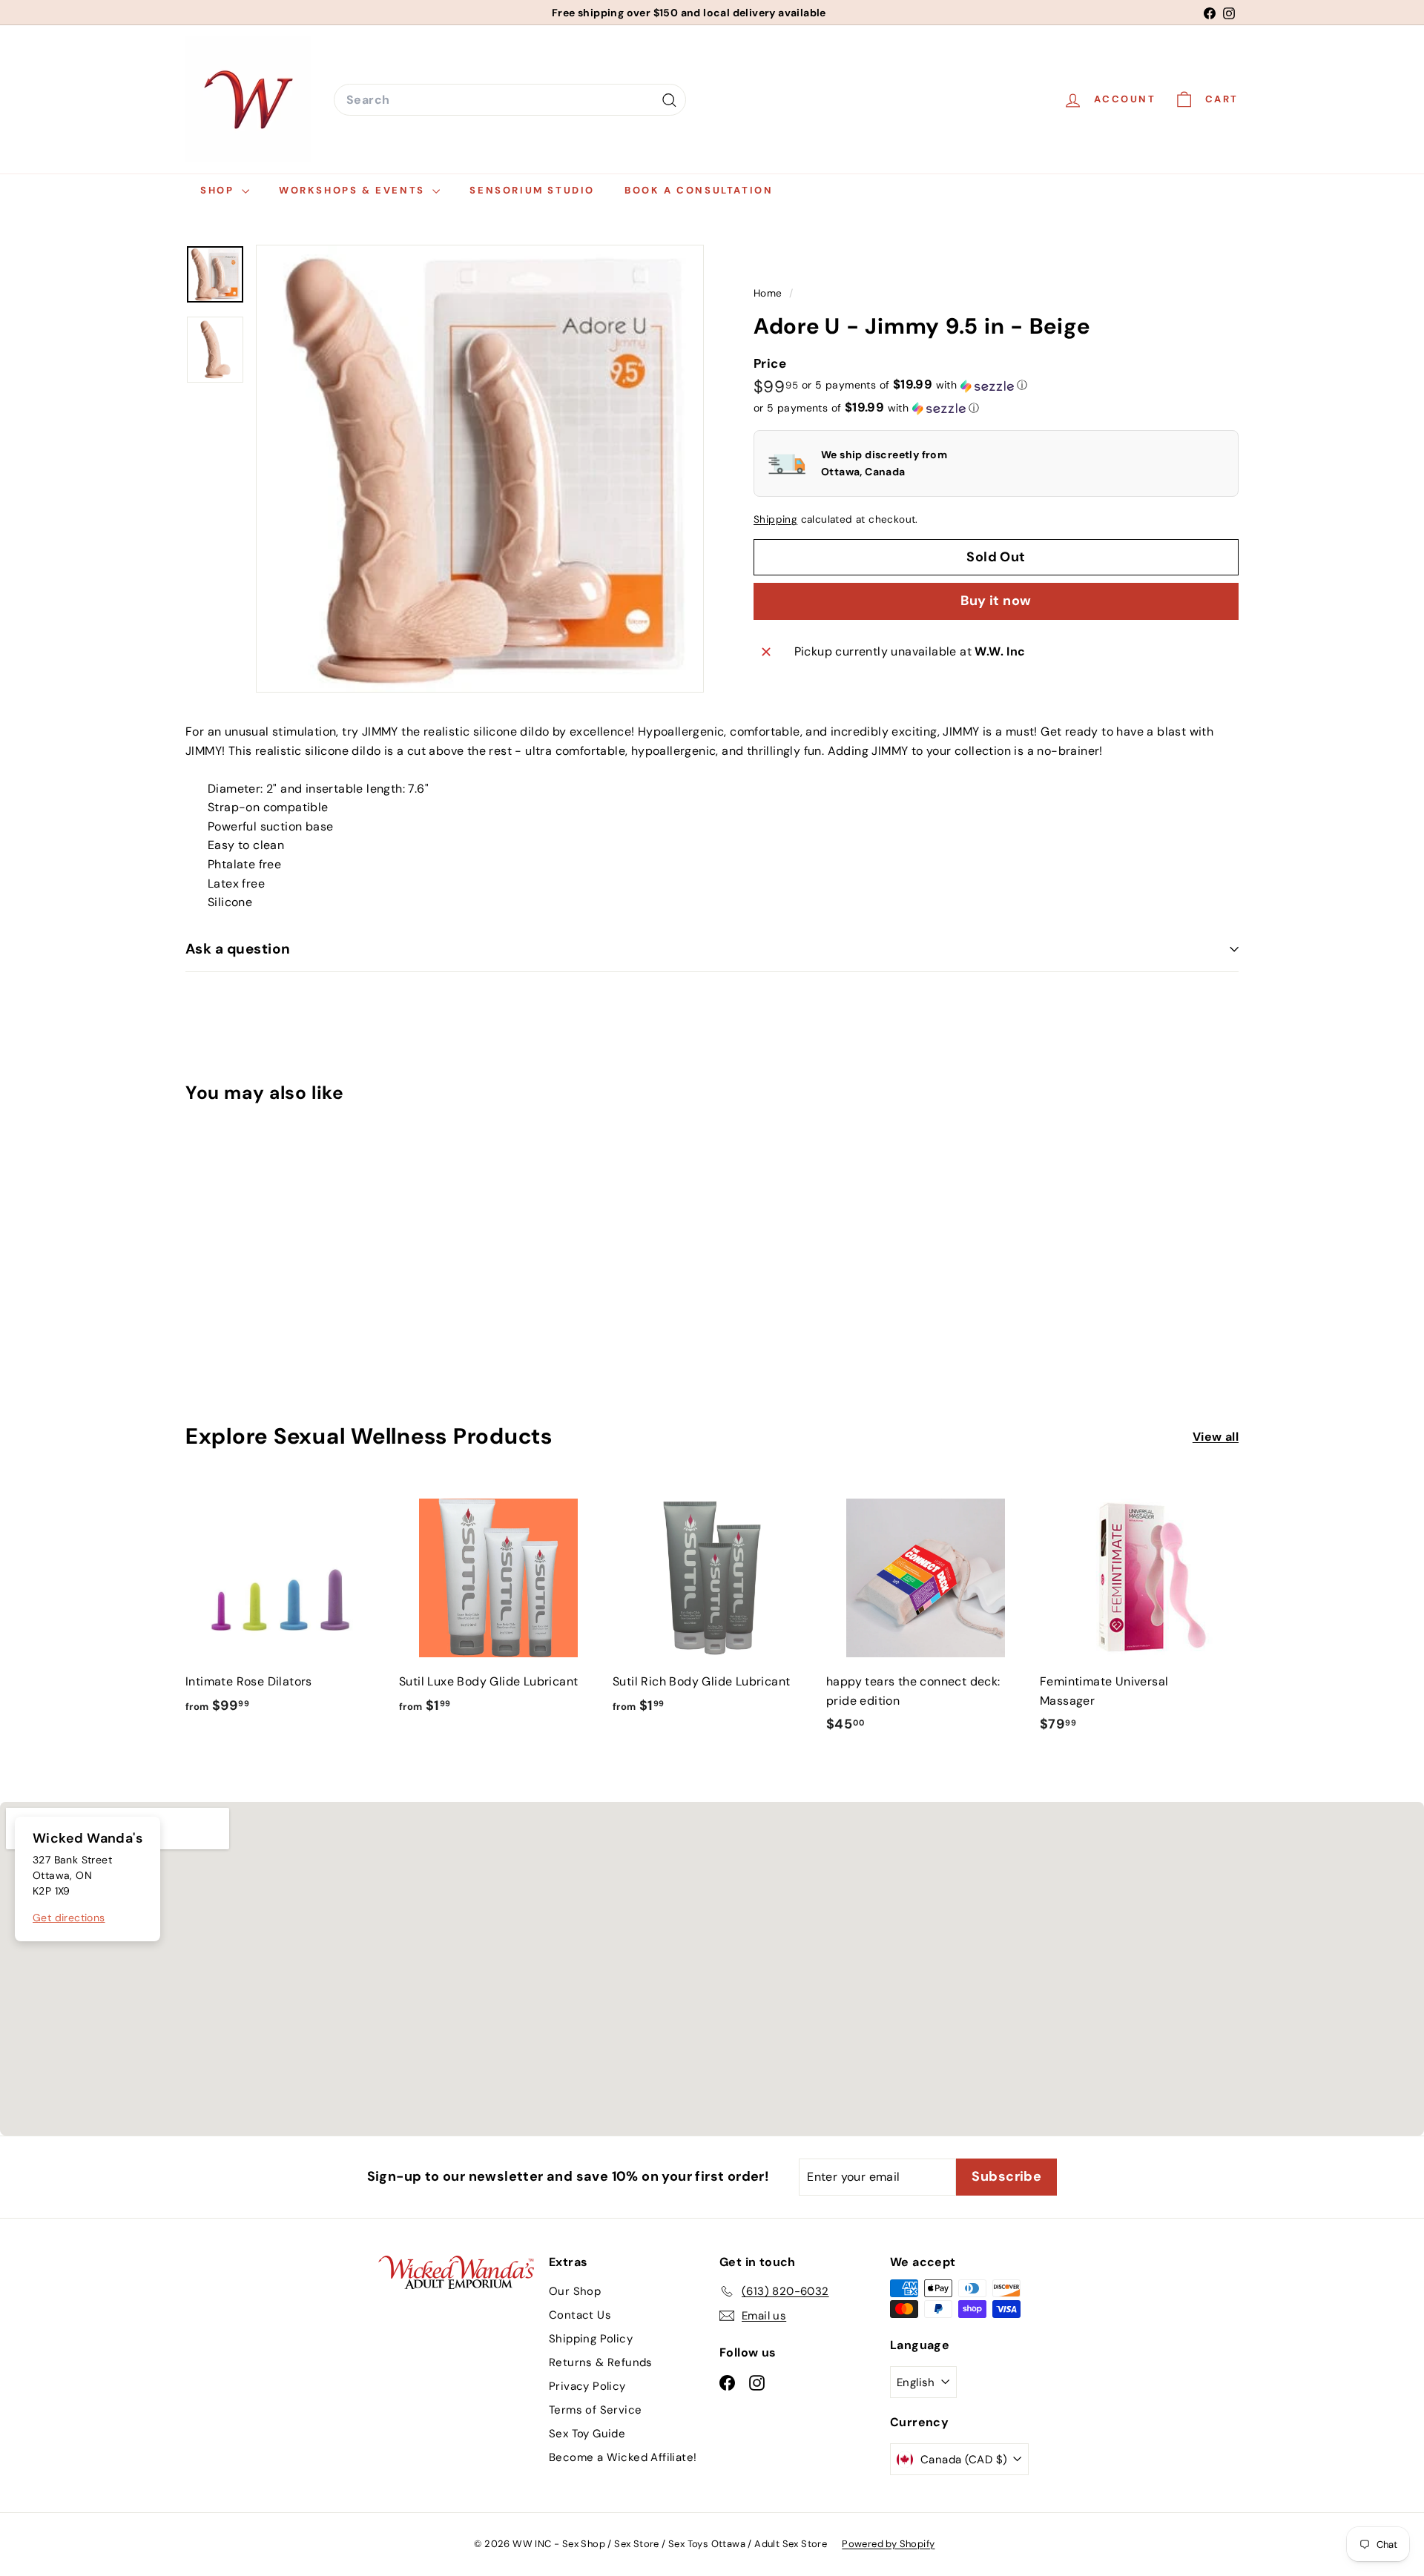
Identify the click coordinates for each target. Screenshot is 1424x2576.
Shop (219, 190)
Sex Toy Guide (587, 2434)
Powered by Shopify (888, 2544)
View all (1216, 1437)
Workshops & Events (354, 190)
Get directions (69, 1918)
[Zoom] (480, 469)
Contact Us (580, 2315)
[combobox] (510, 100)
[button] (914, 386)
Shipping (775, 520)
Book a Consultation (699, 190)
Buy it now (996, 601)
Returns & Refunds (601, 2362)
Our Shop (575, 2291)
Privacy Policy (587, 2386)
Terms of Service (595, 2410)
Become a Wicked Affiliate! (623, 2457)
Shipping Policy (591, 2339)
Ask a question (238, 949)
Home (769, 293)
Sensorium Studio (532, 190)
